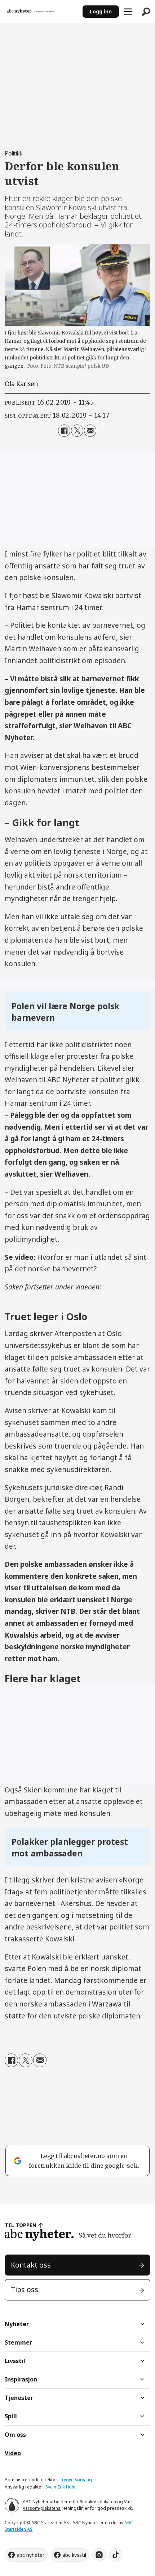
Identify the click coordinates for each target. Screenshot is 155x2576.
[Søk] (146, 12)
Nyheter (17, 2324)
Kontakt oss (31, 2265)
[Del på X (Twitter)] (77, 431)
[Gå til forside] (41, 12)
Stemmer (18, 2342)
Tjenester (19, 2398)
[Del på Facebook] (64, 431)
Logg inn (101, 11)
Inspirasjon (21, 2379)
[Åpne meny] (128, 12)
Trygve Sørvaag (76, 2480)
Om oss (15, 2435)
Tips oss (25, 2290)
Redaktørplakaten (98, 2502)
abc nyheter (30, 2555)
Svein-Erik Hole (60, 2487)
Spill (11, 2416)
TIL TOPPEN (21, 2225)
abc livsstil (74, 2555)
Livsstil (15, 2361)
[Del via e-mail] (90, 431)
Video (13, 2453)
